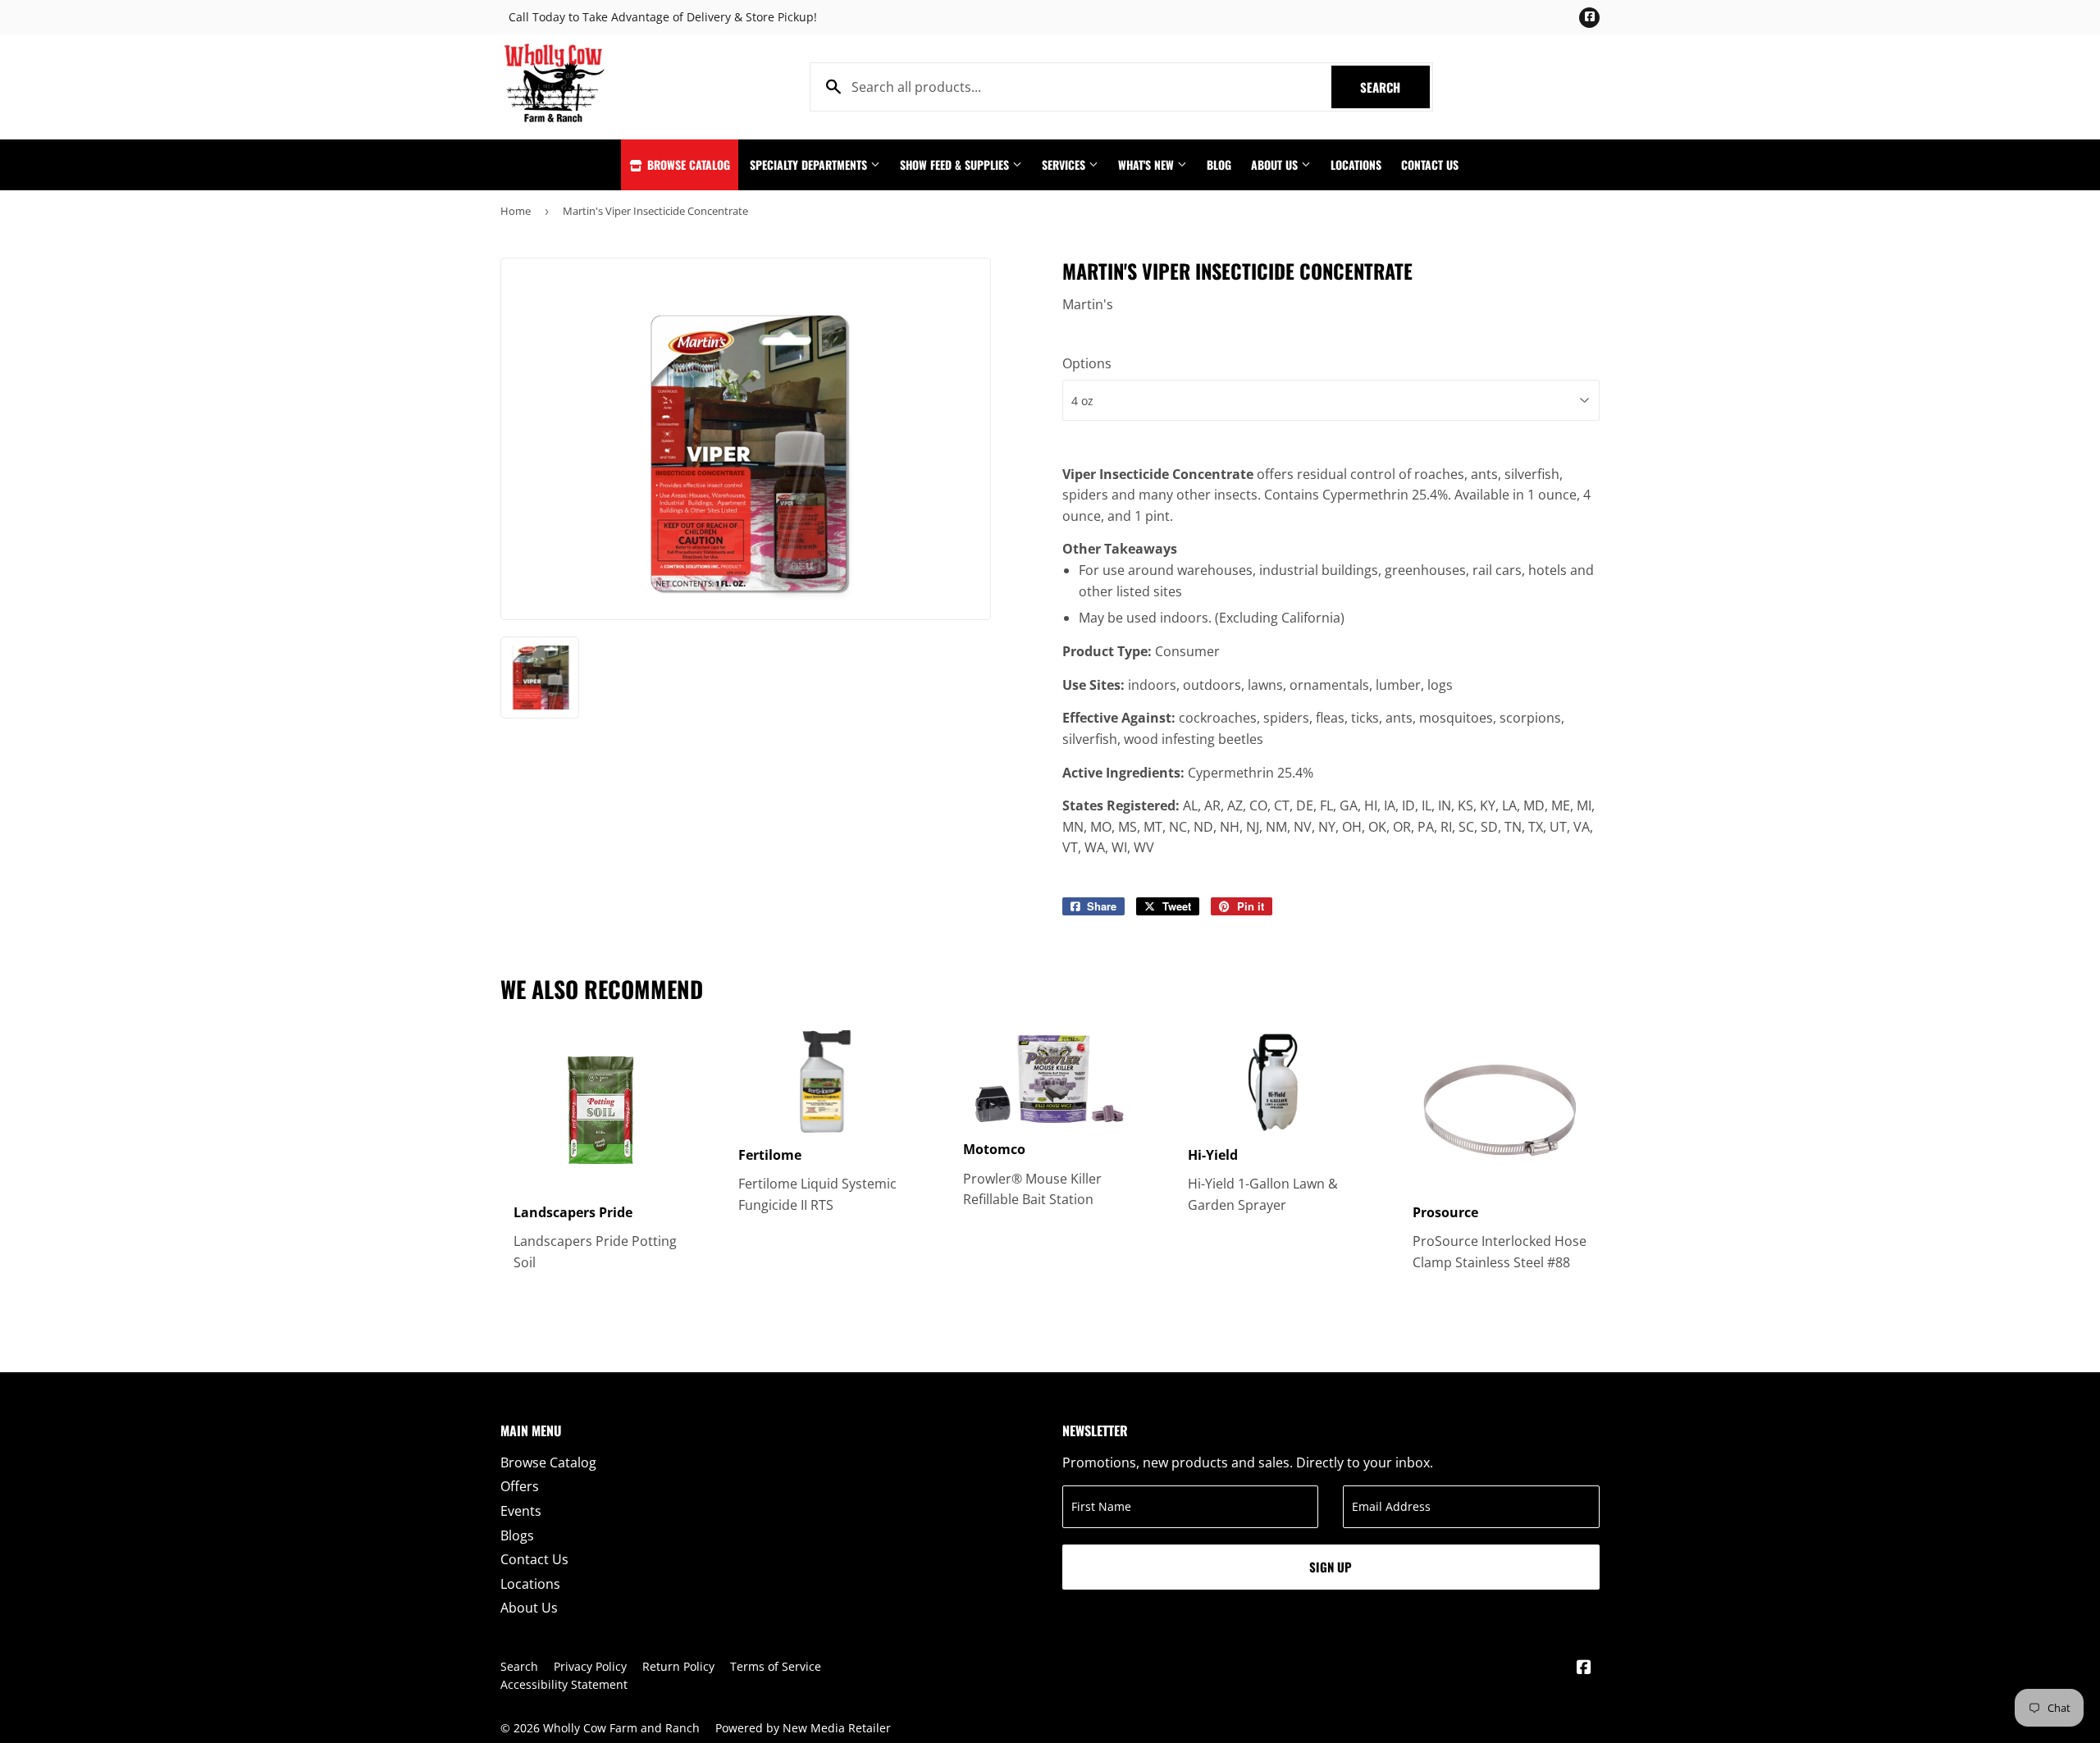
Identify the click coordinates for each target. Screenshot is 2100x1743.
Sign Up (1331, 1567)
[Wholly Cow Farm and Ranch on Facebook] (1584, 1668)
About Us (1276, 164)
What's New (1148, 164)
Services (1065, 164)
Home (516, 211)
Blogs (517, 1535)
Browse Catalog (687, 164)
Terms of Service (776, 1666)
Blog (1219, 164)
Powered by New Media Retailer (803, 1728)
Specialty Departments (810, 164)
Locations (1356, 164)
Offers (520, 1486)
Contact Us (1430, 164)
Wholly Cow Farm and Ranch (621, 1728)
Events (521, 1511)
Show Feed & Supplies (956, 164)
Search (1395, 87)
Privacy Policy (590, 1666)
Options (1087, 363)
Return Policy (678, 1666)
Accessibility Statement (564, 1684)
